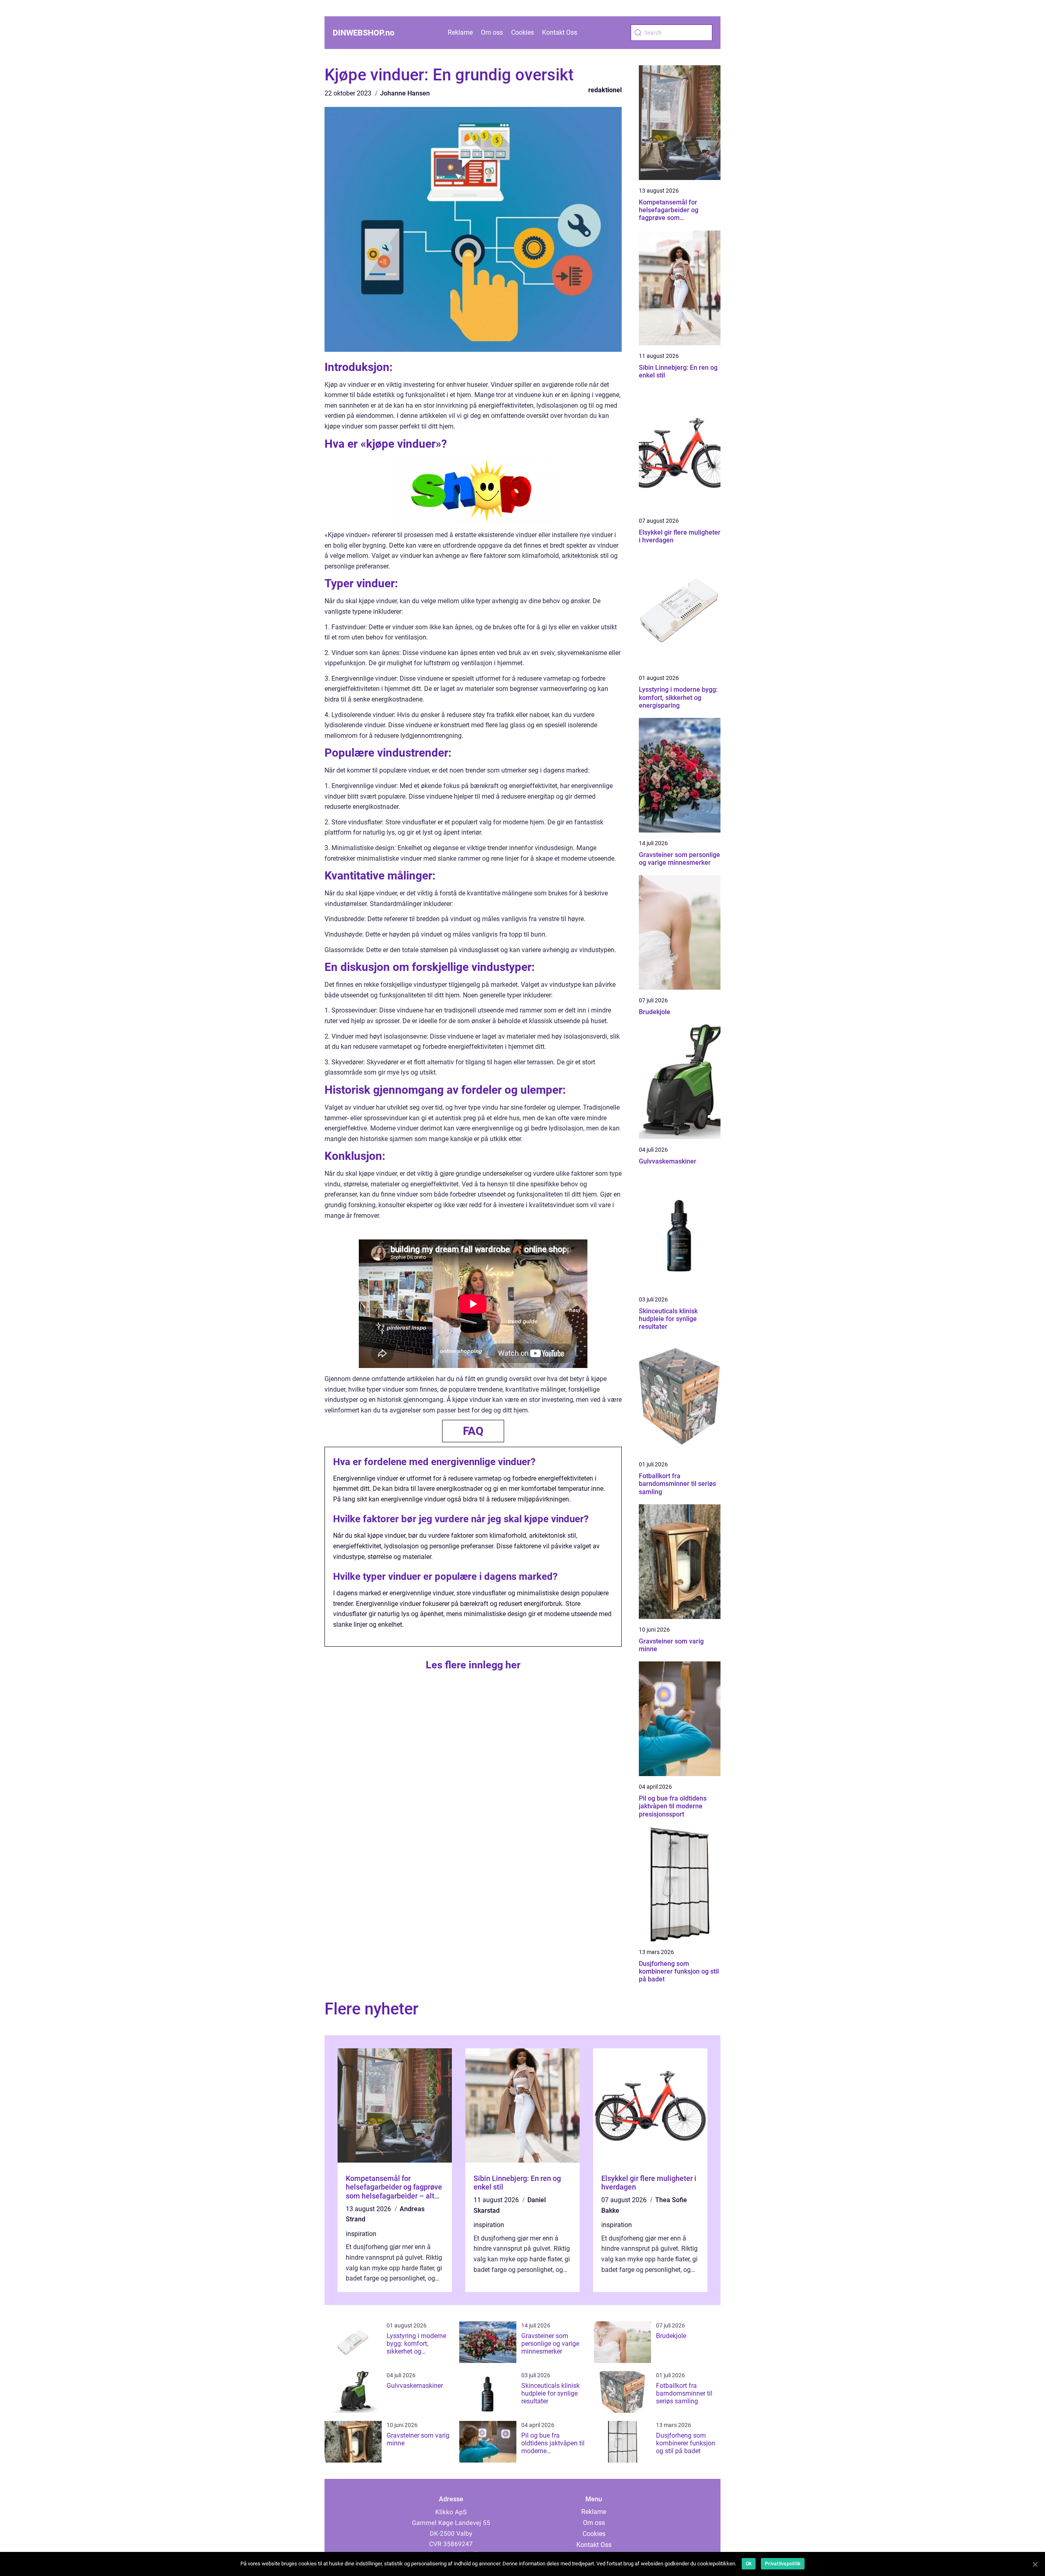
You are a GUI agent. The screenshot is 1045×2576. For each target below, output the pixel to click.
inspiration (361, 2234)
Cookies (522, 32)
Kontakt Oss (560, 32)
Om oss (492, 32)
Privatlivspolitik (783, 2564)
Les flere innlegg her (473, 1665)
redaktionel (605, 90)
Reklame (460, 32)
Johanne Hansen (405, 93)
